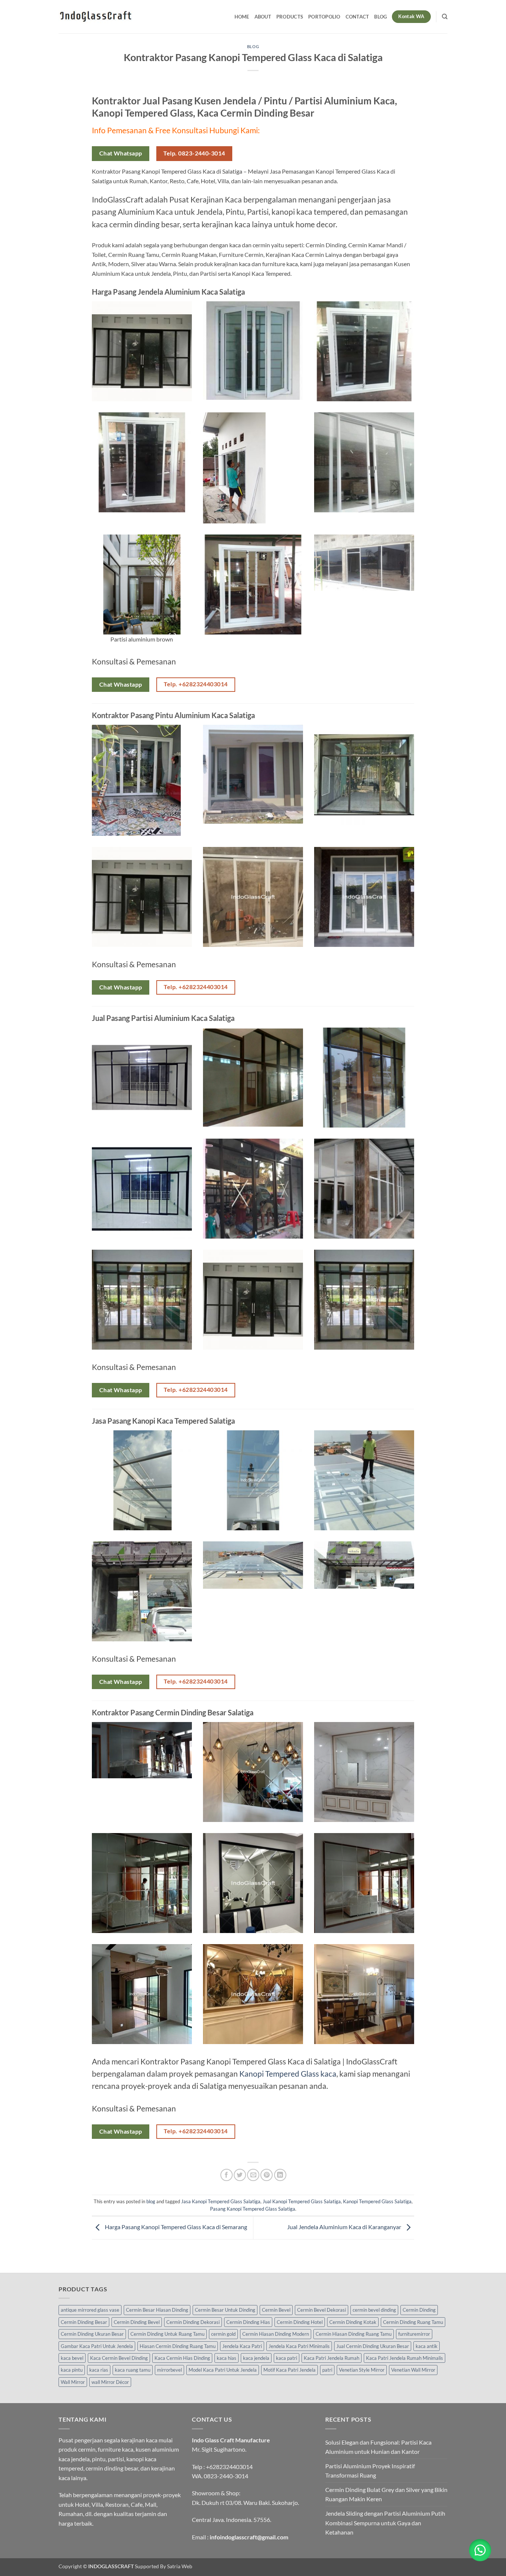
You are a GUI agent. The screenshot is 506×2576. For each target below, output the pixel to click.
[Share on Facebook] (227, 2175)
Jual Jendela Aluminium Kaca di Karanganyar (345, 2227)
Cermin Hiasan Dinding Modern (276, 2334)
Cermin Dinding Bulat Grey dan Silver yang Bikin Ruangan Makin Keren (386, 2494)
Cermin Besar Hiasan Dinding (157, 2310)
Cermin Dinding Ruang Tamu (413, 2322)
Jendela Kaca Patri (242, 2346)
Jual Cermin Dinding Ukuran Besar (373, 2346)
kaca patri (287, 2358)
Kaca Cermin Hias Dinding (182, 2358)
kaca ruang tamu (133, 2370)
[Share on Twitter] (240, 2175)
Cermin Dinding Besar (84, 2322)
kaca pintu (72, 2370)
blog (253, 46)
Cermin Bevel (276, 2310)
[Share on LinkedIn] (280, 2175)
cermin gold (223, 2334)
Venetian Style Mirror (362, 2370)
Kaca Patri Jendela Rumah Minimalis (405, 2358)
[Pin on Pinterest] (267, 2175)
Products (290, 17)
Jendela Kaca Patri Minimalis (299, 2346)
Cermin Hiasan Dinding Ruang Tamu (354, 2334)
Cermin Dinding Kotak (353, 2322)
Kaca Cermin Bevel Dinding (119, 2358)
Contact (357, 17)
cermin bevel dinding (374, 2310)
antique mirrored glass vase (90, 2310)
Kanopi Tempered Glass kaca (288, 2073)
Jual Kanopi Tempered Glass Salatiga (302, 2201)
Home (242, 17)
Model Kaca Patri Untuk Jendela (223, 2370)
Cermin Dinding (419, 2310)
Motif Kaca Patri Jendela (289, 2370)
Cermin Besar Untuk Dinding (225, 2310)
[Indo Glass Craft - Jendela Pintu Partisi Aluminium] (96, 17)
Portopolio (324, 17)
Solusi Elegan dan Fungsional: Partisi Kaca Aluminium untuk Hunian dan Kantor (378, 2447)
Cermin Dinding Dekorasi (193, 2322)
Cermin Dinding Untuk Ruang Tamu (167, 2334)
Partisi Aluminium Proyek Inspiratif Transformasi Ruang (370, 2471)
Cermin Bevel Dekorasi (322, 2310)
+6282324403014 (229, 2467)
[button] (480, 2550)
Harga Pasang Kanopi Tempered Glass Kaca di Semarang (175, 2227)
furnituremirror (414, 2334)
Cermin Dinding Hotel (300, 2322)
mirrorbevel (169, 2370)
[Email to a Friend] (253, 2175)
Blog (380, 17)
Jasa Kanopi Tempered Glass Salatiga (221, 2201)
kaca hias (227, 2358)
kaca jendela (256, 2358)
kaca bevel (72, 2358)
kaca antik (427, 2346)
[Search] (445, 17)
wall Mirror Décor (110, 2382)
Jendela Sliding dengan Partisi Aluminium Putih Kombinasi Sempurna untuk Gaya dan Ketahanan (385, 2523)
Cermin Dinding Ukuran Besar (92, 2334)
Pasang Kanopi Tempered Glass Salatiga (253, 2209)
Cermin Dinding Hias (248, 2322)
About (263, 17)
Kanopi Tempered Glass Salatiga (377, 2201)
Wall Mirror (73, 2382)
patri (327, 2370)
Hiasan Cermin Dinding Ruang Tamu (178, 2346)
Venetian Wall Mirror (413, 2370)
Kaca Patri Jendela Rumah (332, 2358)
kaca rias (99, 2370)
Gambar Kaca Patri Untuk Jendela (97, 2346)
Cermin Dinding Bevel (137, 2322)
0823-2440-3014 (226, 2476)
